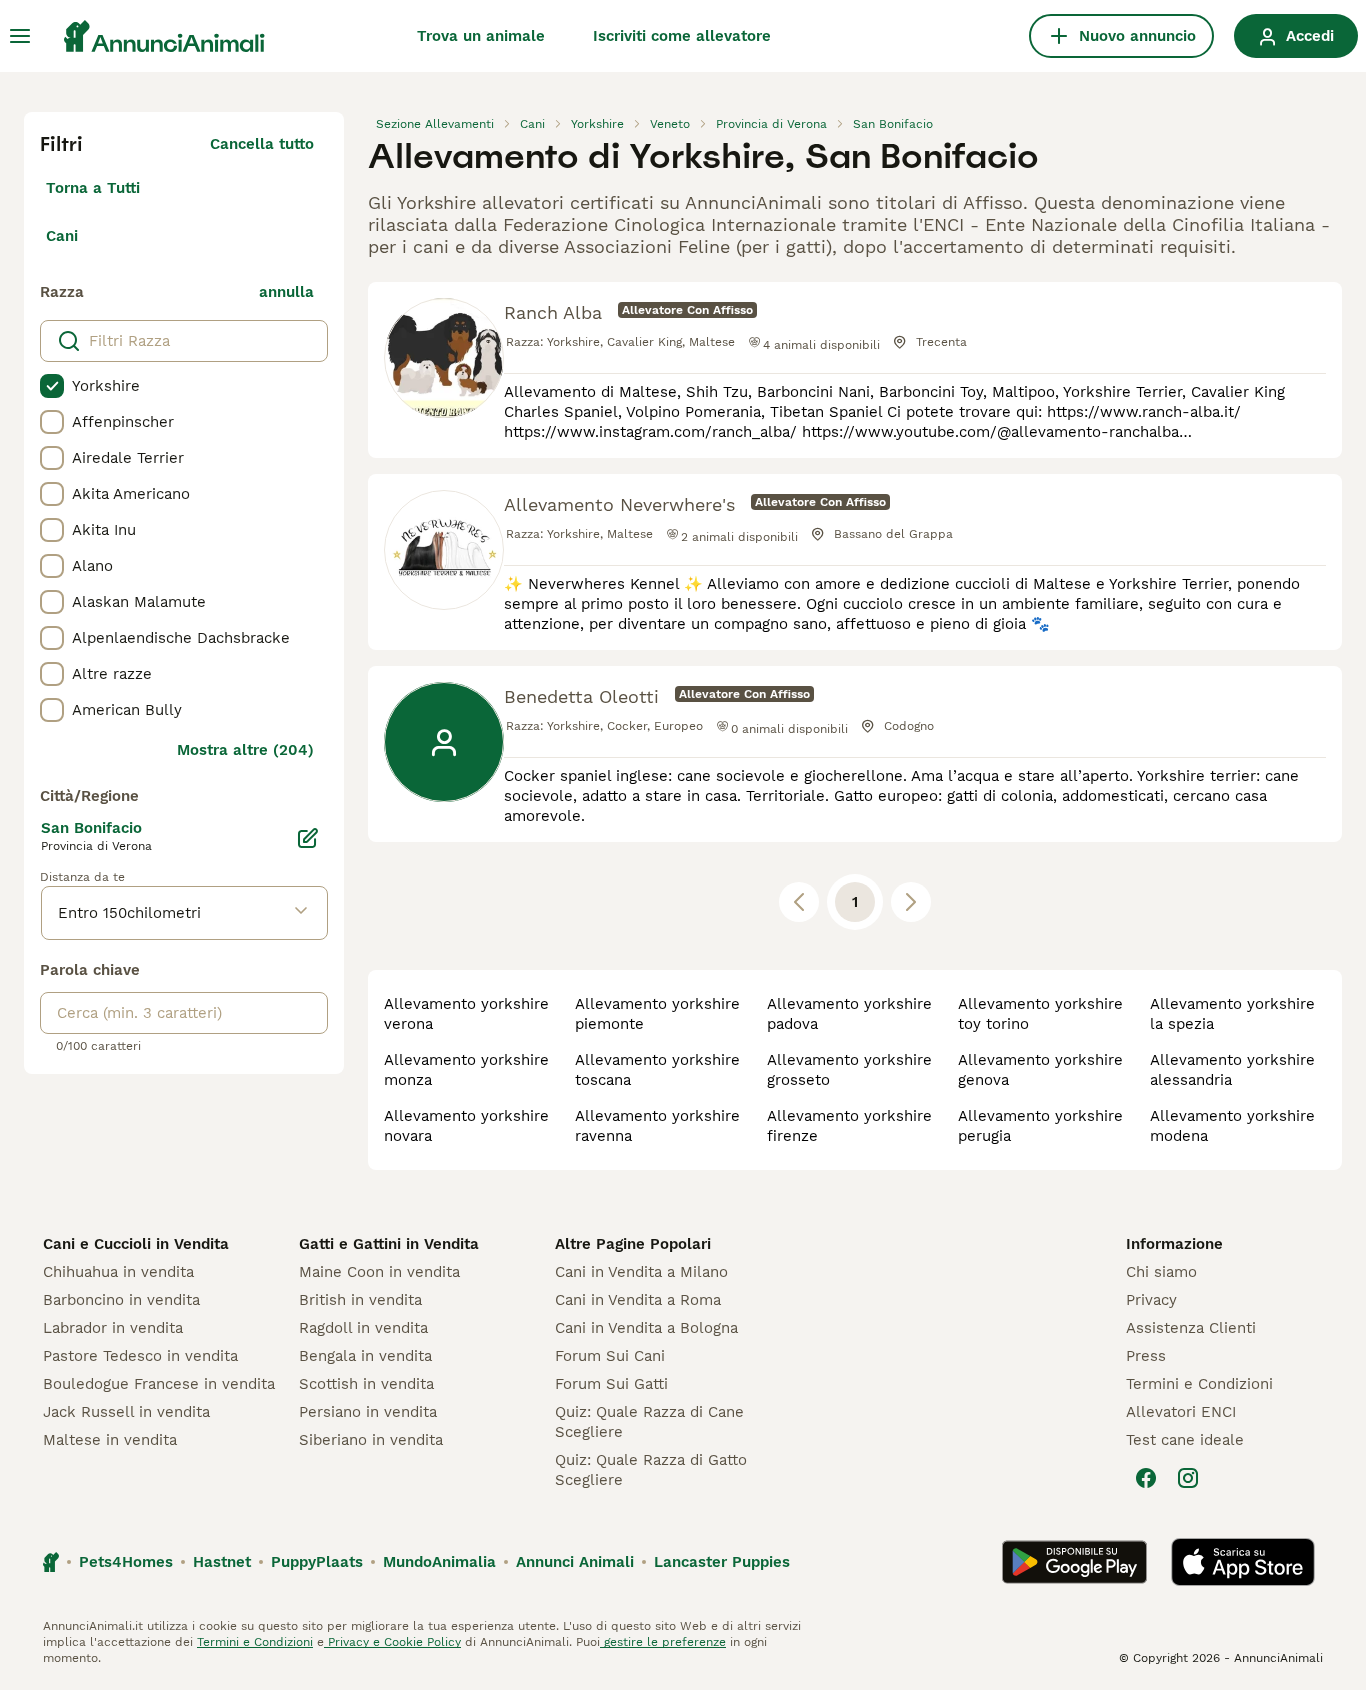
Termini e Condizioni (1199, 1384)
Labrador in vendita (113, 1328)
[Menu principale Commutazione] (20, 36)
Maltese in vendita (110, 1440)
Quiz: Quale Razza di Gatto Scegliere (651, 1470)
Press (1146, 1356)
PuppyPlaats (317, 1562)
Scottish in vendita (366, 1384)
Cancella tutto (262, 144)
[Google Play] (1074, 1562)
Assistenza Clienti (1191, 1328)
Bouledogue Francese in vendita (159, 1384)
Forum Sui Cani (610, 1356)
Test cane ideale (1185, 1440)
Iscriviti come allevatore (682, 36)
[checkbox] (52, 386)
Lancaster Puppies (722, 1562)
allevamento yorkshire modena (1232, 1126)
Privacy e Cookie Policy (392, 1642)
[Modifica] (308, 838)
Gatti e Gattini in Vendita (389, 1244)
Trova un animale (481, 36)
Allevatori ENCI (1181, 1412)
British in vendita (360, 1300)
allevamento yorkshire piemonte (657, 1014)
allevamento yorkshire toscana (657, 1070)
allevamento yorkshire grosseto (849, 1070)
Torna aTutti (93, 188)
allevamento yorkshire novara (466, 1126)
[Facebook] (1146, 1478)
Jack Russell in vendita (126, 1412)
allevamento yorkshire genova (1040, 1070)
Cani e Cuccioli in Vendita (136, 1244)
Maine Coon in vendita (379, 1272)
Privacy (1151, 1300)
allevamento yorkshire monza (466, 1070)
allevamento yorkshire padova (849, 1014)
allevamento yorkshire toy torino (1040, 1014)
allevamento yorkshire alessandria (1232, 1070)
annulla (286, 292)
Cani (62, 236)
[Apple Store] (1243, 1562)
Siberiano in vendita (371, 1440)
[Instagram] (1188, 1478)
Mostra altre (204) (245, 750)
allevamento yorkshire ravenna (657, 1126)
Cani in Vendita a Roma (638, 1300)
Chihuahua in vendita (118, 1272)
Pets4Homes (126, 1562)
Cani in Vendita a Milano (641, 1272)
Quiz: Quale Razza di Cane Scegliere (649, 1422)
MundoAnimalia (439, 1562)
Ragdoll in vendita (363, 1328)
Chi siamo (1161, 1272)
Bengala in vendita (365, 1356)
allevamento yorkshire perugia (1040, 1126)
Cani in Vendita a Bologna (646, 1328)
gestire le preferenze (663, 1642)
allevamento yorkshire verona (466, 1014)
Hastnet (222, 1562)
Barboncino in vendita (121, 1300)
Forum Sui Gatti (611, 1384)
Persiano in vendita (368, 1412)
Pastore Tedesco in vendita (140, 1356)
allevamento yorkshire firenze (849, 1126)
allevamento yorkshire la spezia (1232, 1014)
